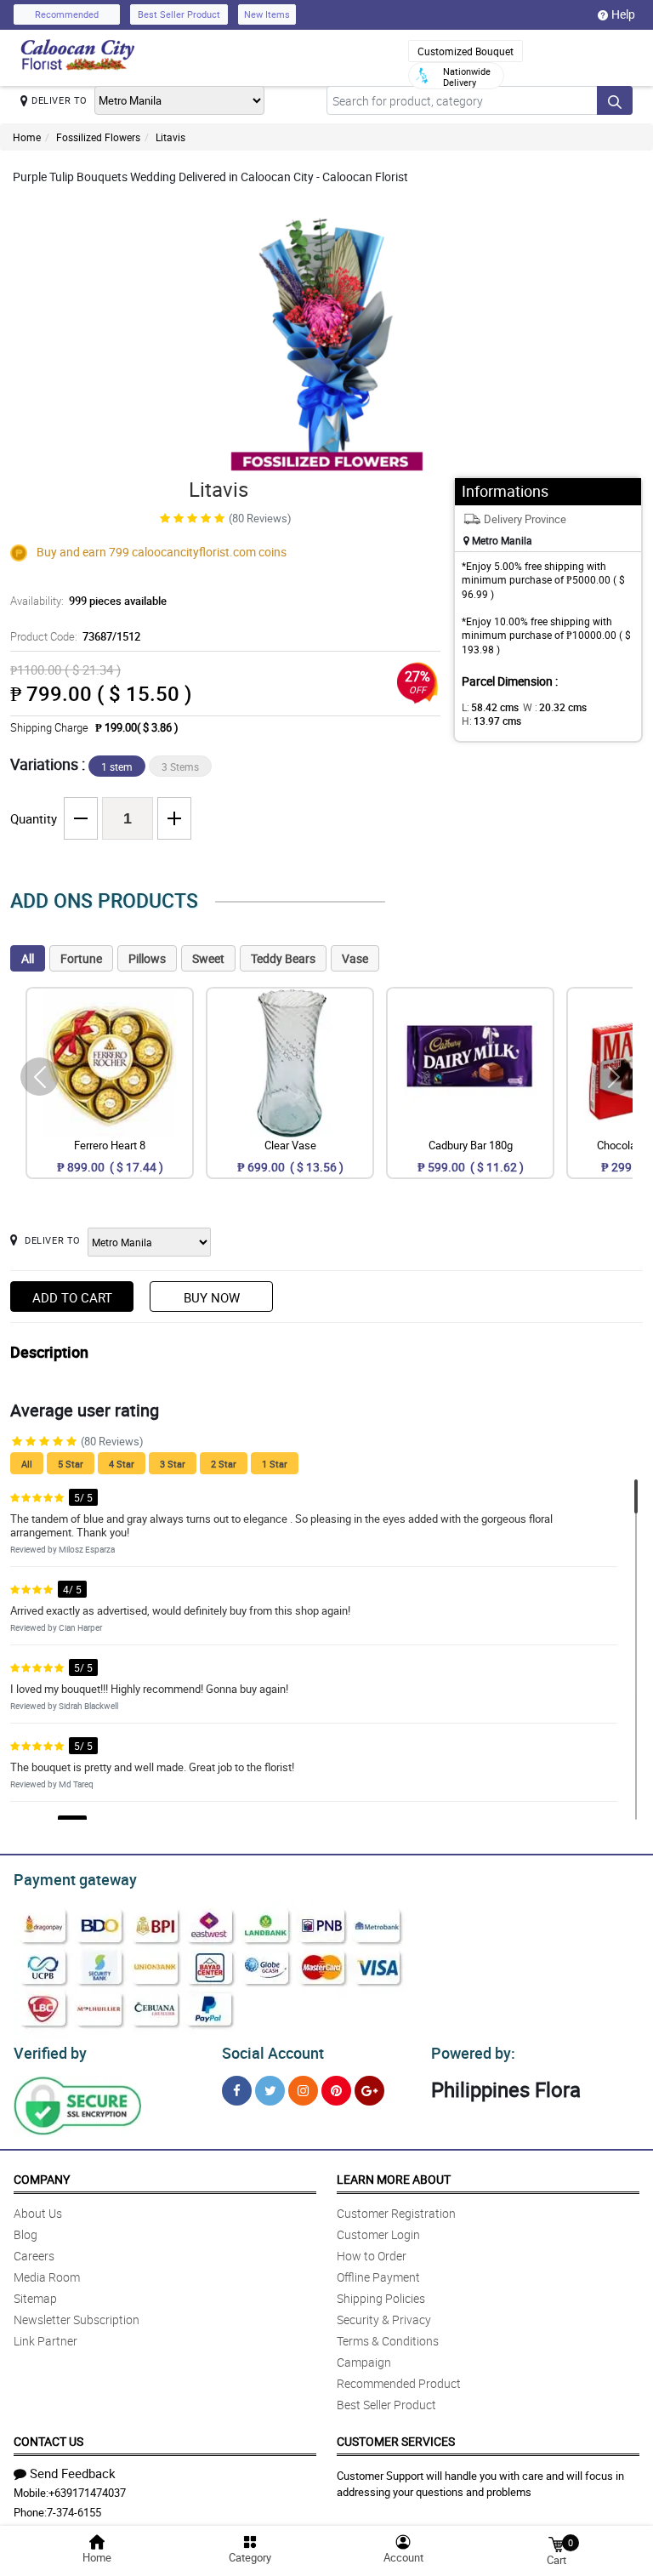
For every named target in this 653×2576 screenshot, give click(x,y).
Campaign (364, 2362)
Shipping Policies (381, 2298)
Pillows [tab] (147, 958)
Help (623, 14)
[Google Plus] (369, 2091)
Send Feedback (73, 2473)
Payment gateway (75, 1879)
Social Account (273, 2053)
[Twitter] (270, 2091)
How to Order (372, 2256)
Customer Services (396, 2441)
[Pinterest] (336, 2091)
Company (42, 2179)
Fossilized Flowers (98, 137)
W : (555, 707)
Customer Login (378, 2234)
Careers (34, 2256)
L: (490, 707)
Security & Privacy (384, 2320)
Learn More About (394, 2179)
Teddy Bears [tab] (283, 958)
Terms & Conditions (388, 2341)
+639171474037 (87, 2493)
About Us (38, 2213)
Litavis (170, 137)
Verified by (50, 2053)
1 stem (117, 767)
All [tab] (28, 958)
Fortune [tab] (81, 958)
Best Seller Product (179, 14)
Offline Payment (378, 2277)
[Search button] (615, 100)
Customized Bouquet (466, 51)
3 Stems (180, 767)
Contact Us (48, 2441)
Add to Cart (72, 1297)
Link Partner (45, 2341)
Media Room (47, 2277)
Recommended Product (399, 2383)
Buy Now (212, 1297)
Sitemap (35, 2298)
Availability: (88, 601)
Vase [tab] (355, 958)
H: (491, 721)
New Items (267, 14)
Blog (26, 2234)
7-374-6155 (74, 2512)
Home (27, 137)
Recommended (67, 14)
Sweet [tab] (208, 958)
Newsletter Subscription (77, 2320)
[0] (556, 2543)
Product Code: (75, 636)
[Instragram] (303, 2091)
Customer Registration (396, 2213)
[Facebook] (237, 2091)
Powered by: (473, 2053)
